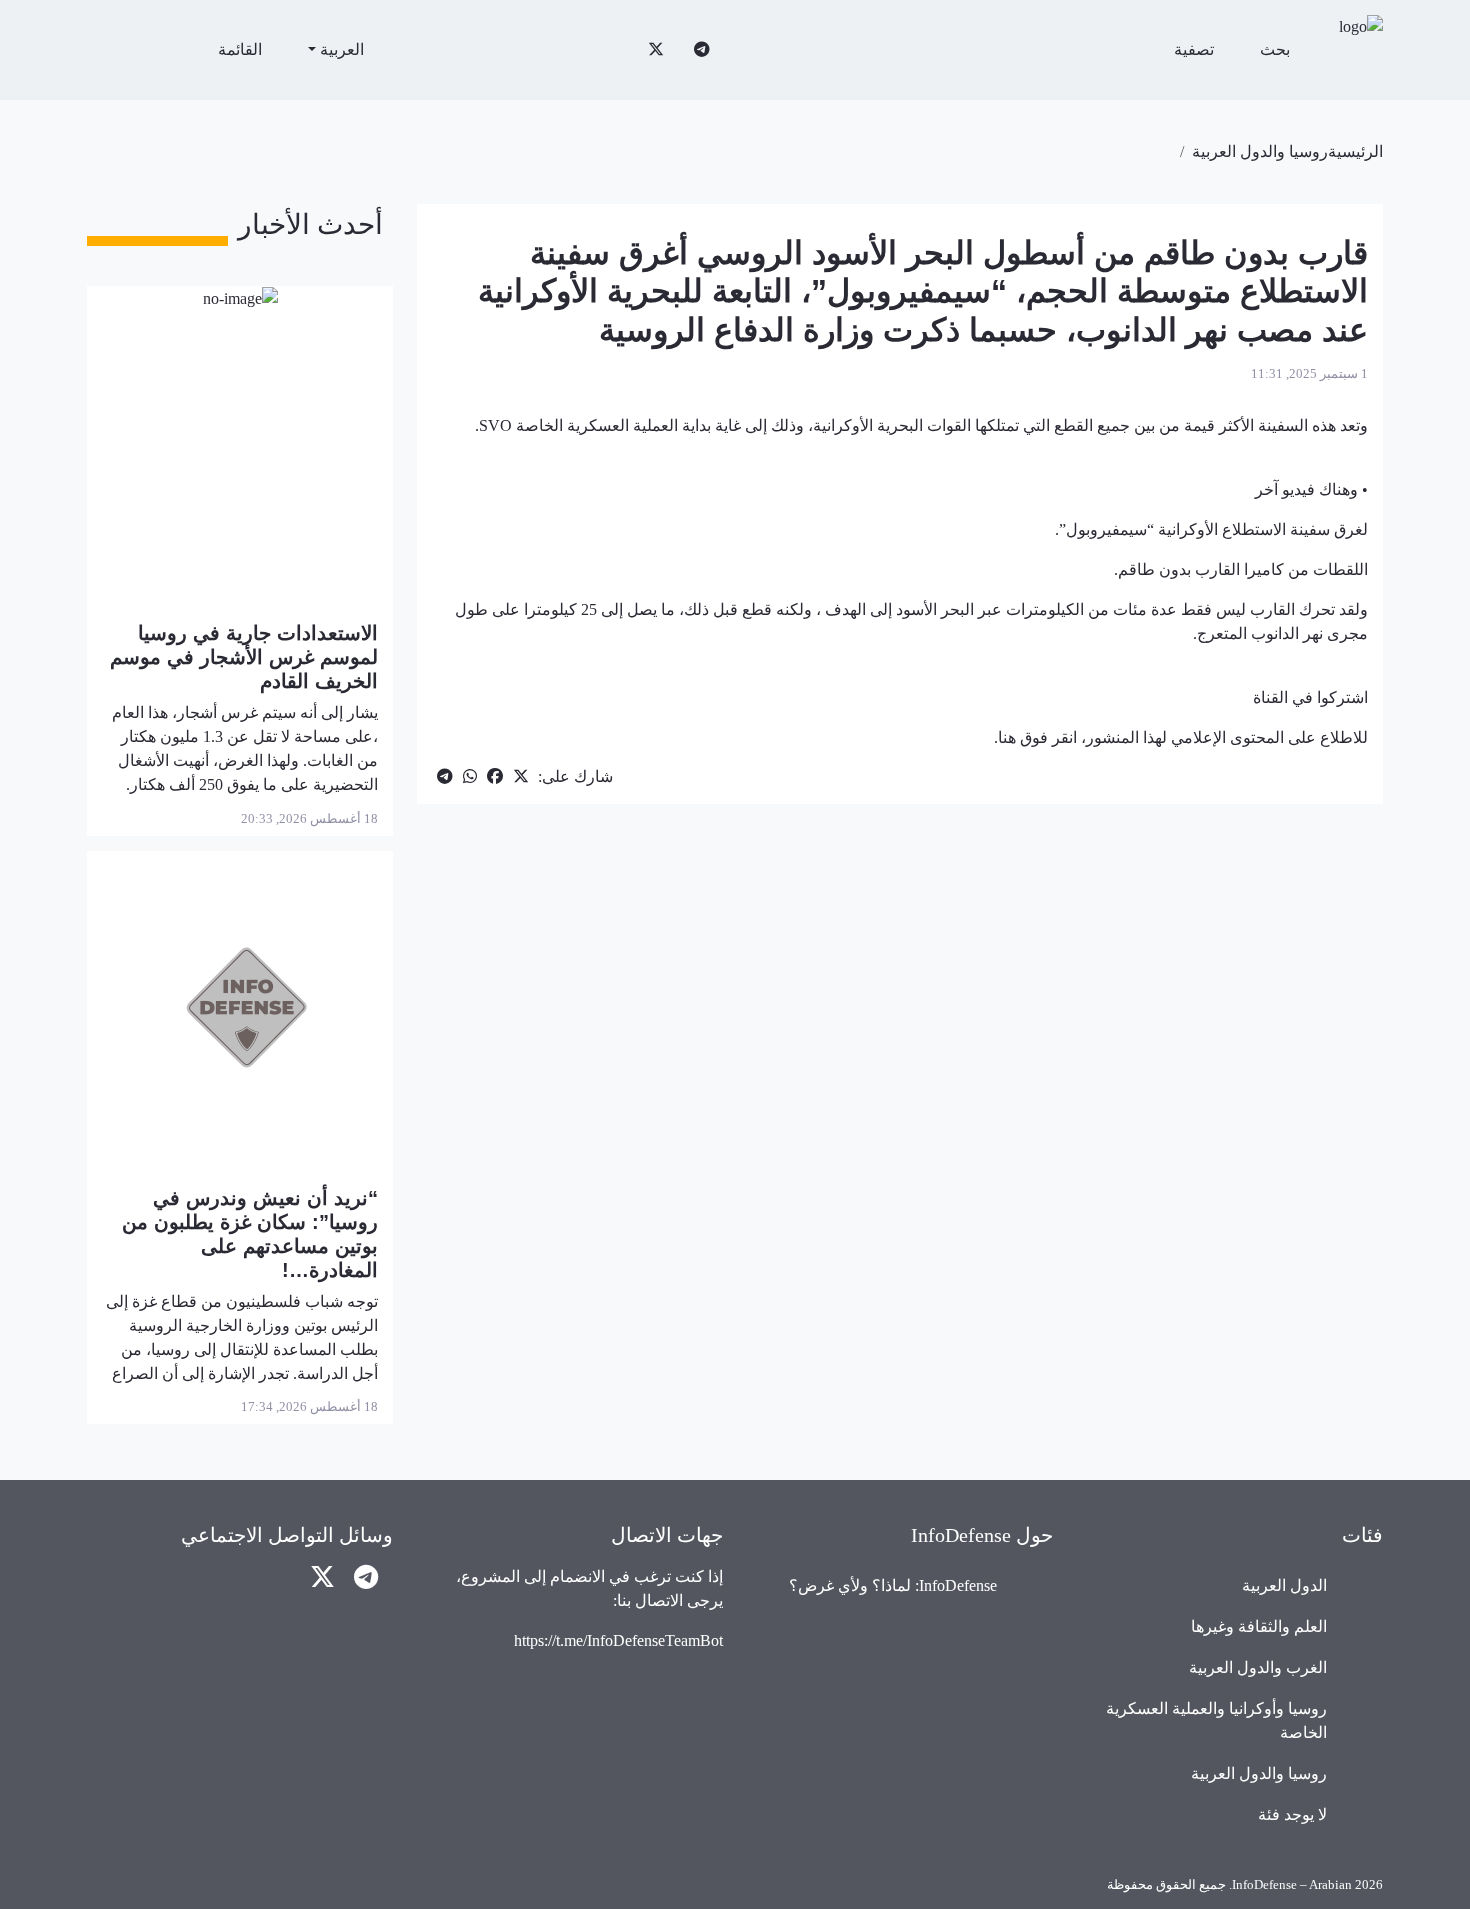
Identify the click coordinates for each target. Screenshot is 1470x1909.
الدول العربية (1284, 1585)
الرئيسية (1355, 151)
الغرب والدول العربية (1258, 1667)
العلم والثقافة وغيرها (1259, 1626)
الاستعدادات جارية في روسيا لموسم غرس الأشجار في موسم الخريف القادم (244, 657)
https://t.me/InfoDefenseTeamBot (618, 1640)
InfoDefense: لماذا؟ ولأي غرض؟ (893, 1585)
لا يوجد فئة (1292, 1814)
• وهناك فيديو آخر (1311, 489)
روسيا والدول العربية (1260, 151)
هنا (1007, 737)
